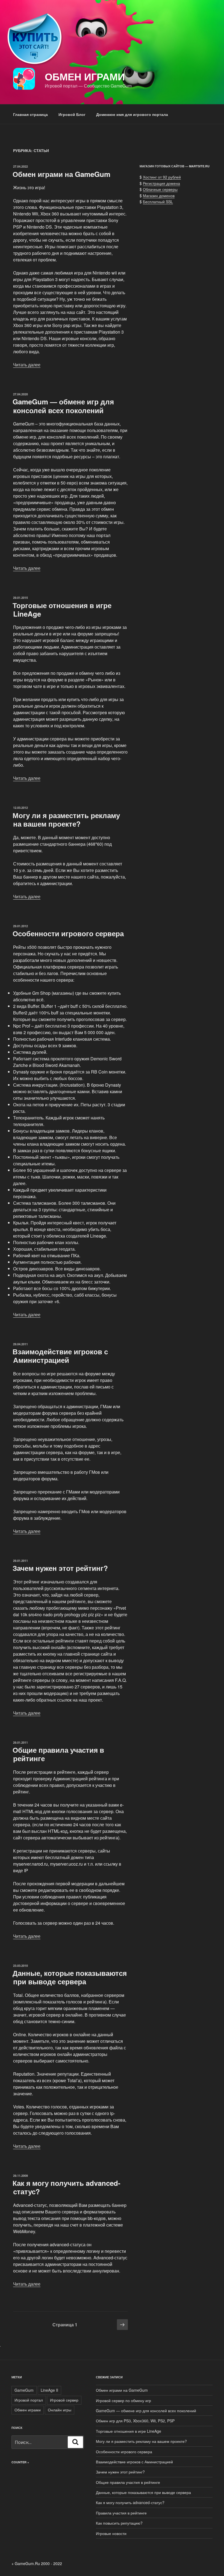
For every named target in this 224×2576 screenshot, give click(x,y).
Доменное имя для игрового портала (132, 114)
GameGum (24, 2390)
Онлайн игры (60, 2410)
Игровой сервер (64, 2400)
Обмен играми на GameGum (61, 174)
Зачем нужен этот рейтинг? (60, 1568)
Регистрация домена (161, 183)
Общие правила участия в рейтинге (58, 1754)
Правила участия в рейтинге (121, 2513)
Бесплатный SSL (158, 202)
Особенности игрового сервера (68, 933)
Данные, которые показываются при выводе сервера (70, 1977)
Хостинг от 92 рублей (162, 177)
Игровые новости (111, 2533)
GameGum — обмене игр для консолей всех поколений (63, 406)
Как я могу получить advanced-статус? (67, 2187)
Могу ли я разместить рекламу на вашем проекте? (66, 819)
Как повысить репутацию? (119, 2523)
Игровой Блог (72, 114)
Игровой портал (29, 2400)
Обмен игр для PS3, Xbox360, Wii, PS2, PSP (135, 2421)
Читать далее (27, 365)
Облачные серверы (160, 189)
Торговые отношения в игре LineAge (62, 609)
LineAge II (49, 2390)
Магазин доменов (159, 196)
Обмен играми (85, 76)
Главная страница (30, 114)
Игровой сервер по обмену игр (123, 2400)
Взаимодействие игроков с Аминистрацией (60, 1356)
